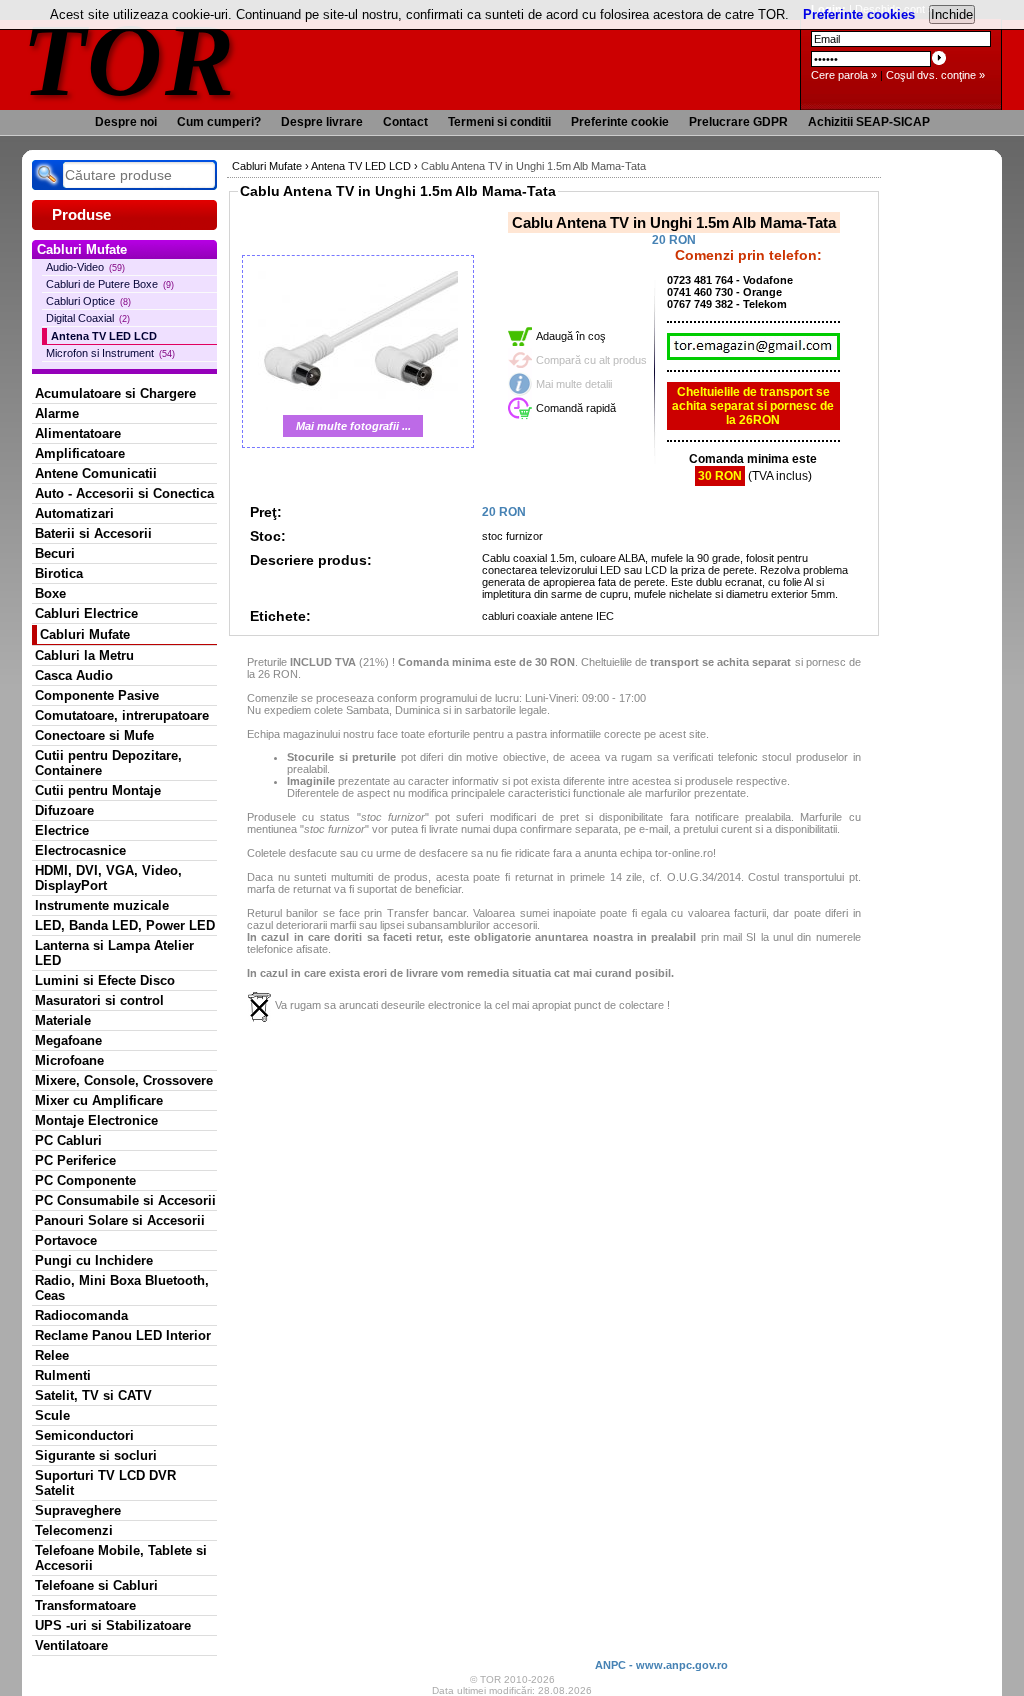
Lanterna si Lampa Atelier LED (114, 953)
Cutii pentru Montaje (98, 790)
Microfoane (69, 1060)
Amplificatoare (80, 453)
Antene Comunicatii (96, 473)
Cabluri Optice (88, 301)
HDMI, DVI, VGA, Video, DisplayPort (108, 878)
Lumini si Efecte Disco (105, 980)
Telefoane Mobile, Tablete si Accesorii (121, 1558)
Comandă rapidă (576, 408)
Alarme (57, 413)
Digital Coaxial (88, 318)
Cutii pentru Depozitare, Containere (108, 763)
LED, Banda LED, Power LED (125, 925)
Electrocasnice (80, 850)
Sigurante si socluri (96, 1455)
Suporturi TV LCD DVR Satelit (105, 1483)
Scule (52, 1415)
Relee (52, 1355)
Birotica (59, 573)
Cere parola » (844, 75)
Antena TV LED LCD (104, 336)
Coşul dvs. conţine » (935, 75)
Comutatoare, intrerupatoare (122, 715)
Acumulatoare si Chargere (115, 393)
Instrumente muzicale (102, 905)
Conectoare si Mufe (94, 735)
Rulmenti (63, 1375)
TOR (129, 59)
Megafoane (68, 1040)
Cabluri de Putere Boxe (110, 284)
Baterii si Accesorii (93, 533)
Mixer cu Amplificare (99, 1100)
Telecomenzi (74, 1530)
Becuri (55, 553)
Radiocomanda (81, 1315)
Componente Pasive (97, 695)
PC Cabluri (68, 1140)
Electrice (62, 830)
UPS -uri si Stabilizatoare (113, 1625)
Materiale (63, 1020)
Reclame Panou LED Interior (123, 1335)
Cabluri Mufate (85, 634)
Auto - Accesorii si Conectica (124, 493)
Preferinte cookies (859, 14)
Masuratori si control (99, 1000)
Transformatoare (85, 1605)
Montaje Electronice (96, 1120)
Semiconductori (84, 1435)
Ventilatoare (71, 1645)
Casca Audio (74, 675)
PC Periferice (75, 1160)
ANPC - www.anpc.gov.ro (661, 1665)
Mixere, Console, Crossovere (124, 1080)
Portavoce (66, 1240)
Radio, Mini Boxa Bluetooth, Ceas (122, 1288)
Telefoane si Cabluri (96, 1585)
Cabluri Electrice (86, 613)
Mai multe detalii (574, 384)
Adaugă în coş (571, 336)
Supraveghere (78, 1510)
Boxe (50, 593)
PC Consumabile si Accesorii (125, 1200)
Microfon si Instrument (110, 353)
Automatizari (74, 513)
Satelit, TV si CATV (93, 1395)
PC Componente (85, 1180)
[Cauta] (47, 175)
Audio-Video (85, 267)
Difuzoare (64, 810)
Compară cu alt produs (591, 360)
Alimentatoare (78, 433)
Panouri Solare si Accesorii (120, 1220)
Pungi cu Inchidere (94, 1260)
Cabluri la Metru (84, 655)
